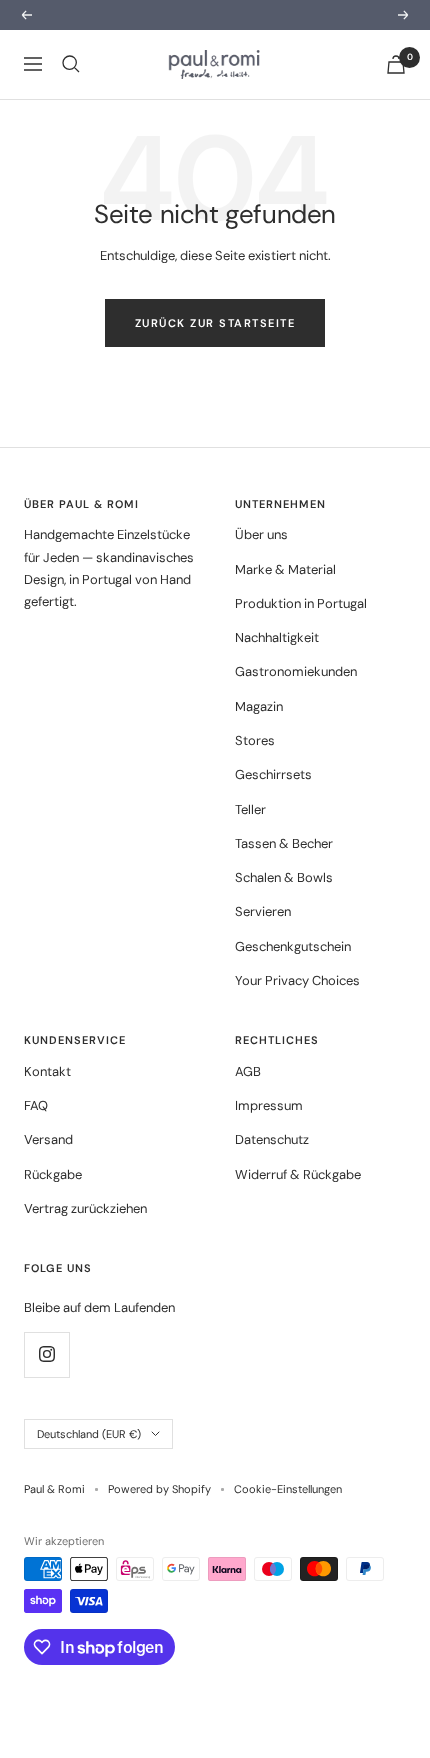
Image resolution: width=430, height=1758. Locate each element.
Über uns (261, 534)
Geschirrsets (273, 774)
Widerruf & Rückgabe (298, 1174)
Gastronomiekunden (296, 671)
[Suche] (71, 64)
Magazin (259, 706)
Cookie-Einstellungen (288, 1489)
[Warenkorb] (396, 64)
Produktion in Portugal (301, 603)
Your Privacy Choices (297, 980)
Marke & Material (285, 569)
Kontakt (47, 1071)
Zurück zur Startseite (215, 323)
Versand (48, 1139)
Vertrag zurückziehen (85, 1208)
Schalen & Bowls (284, 877)
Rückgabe (53, 1174)
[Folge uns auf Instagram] (46, 1354)
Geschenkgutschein (293, 946)
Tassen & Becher (284, 843)
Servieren (263, 911)
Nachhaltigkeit (277, 637)
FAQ (36, 1105)
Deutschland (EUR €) (89, 1434)
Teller (250, 809)
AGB (248, 1071)
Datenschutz (272, 1139)
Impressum (269, 1105)
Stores (255, 740)
